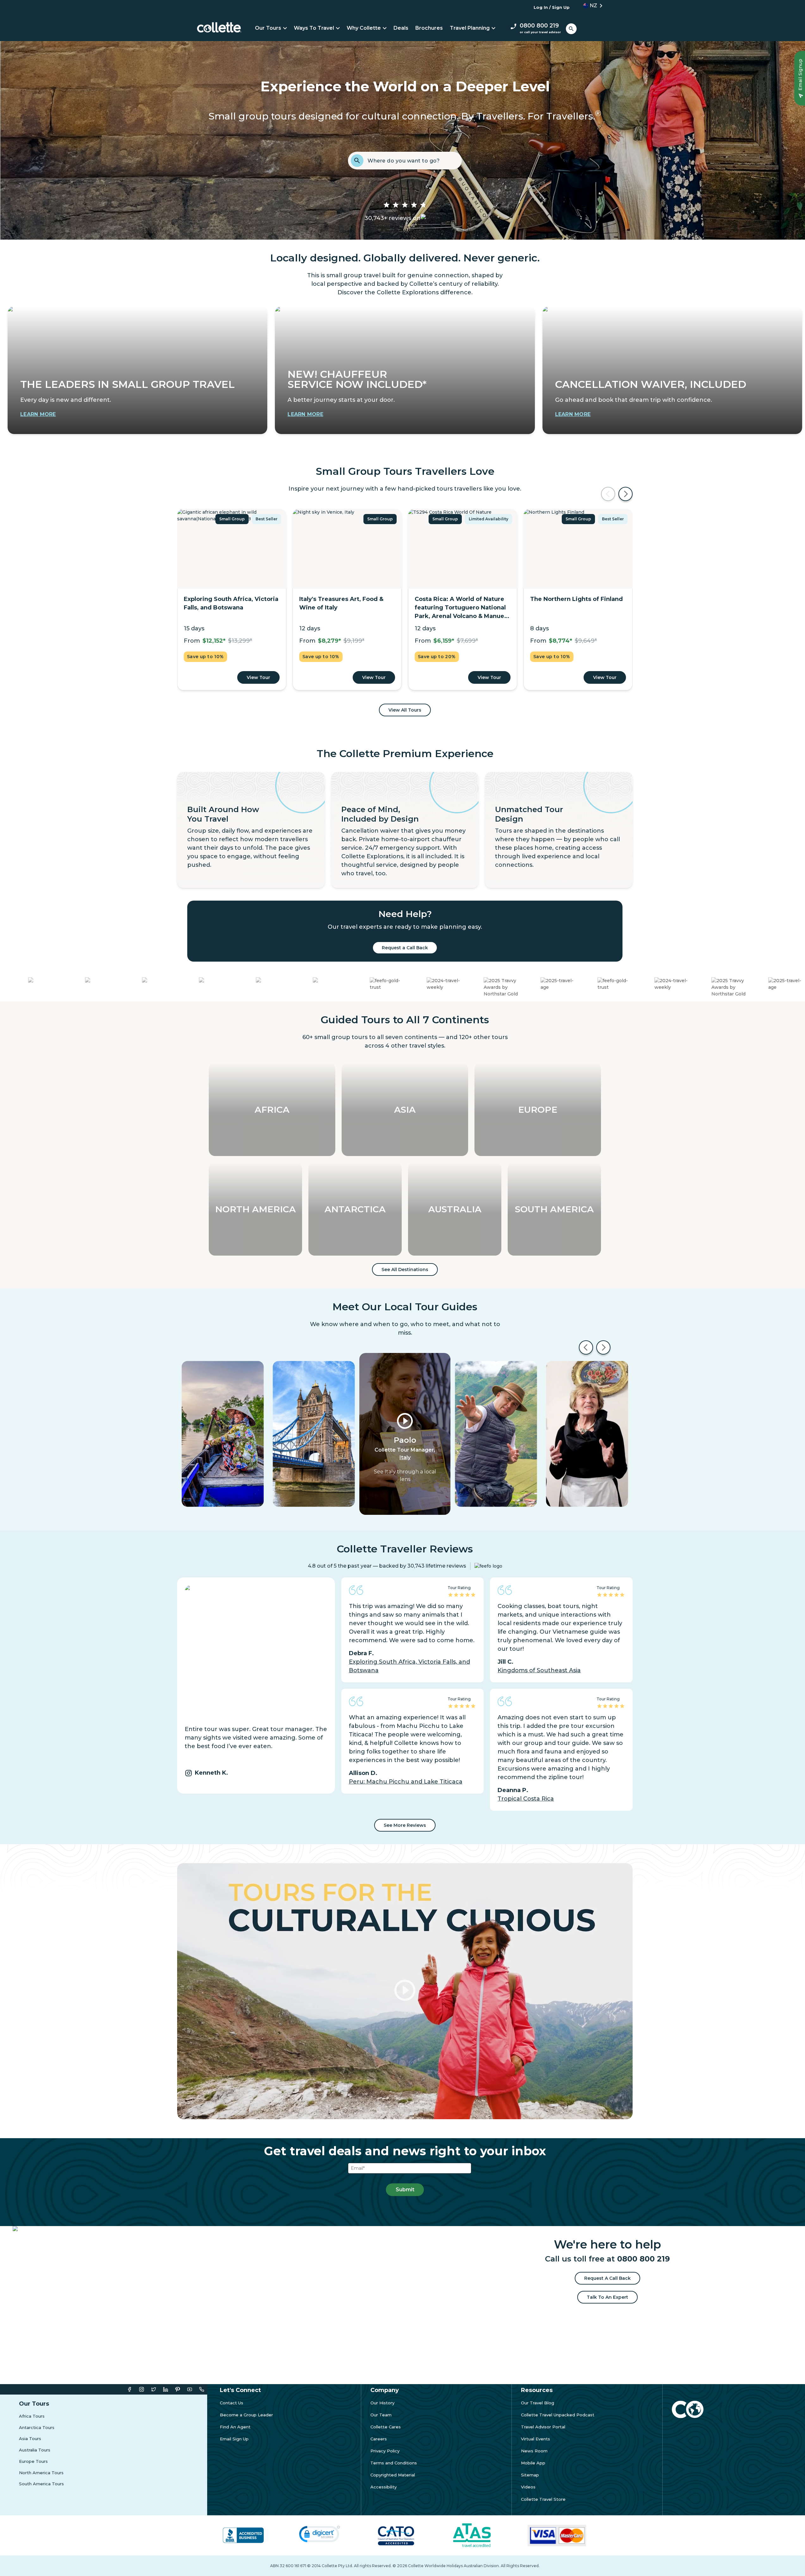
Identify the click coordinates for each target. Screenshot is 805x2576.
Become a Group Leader (246, 2413)
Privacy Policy (385, 2449)
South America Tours (41, 2482)
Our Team (381, 2413)
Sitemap (530, 2473)
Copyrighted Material (393, 2473)
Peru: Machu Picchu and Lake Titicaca (406, 1780)
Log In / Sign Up (552, 7)
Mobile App (533, 2461)
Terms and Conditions (394, 2461)
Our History (382, 2401)
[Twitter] (154, 2387)
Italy (405, 1456)
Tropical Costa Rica (526, 1797)
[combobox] (412, 161)
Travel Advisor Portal (543, 2425)
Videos (528, 2485)
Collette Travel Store (543, 2497)
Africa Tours (32, 2414)
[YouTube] (190, 2387)
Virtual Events (536, 2437)
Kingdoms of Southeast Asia (539, 1668)
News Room (534, 2449)
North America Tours (41, 2471)
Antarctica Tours (37, 2426)
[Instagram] (142, 2387)
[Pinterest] (178, 2387)
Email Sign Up (234, 2437)
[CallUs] (202, 2387)
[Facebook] (130, 2387)
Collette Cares (386, 2425)
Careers (379, 2437)
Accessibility (384, 2485)
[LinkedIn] (166, 2387)
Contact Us (232, 2401)
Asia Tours (30, 2437)
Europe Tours (33, 2460)
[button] (591, 6)
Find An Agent (235, 2425)
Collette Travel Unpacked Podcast (558, 2413)
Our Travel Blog (538, 2401)
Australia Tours (35, 2448)
